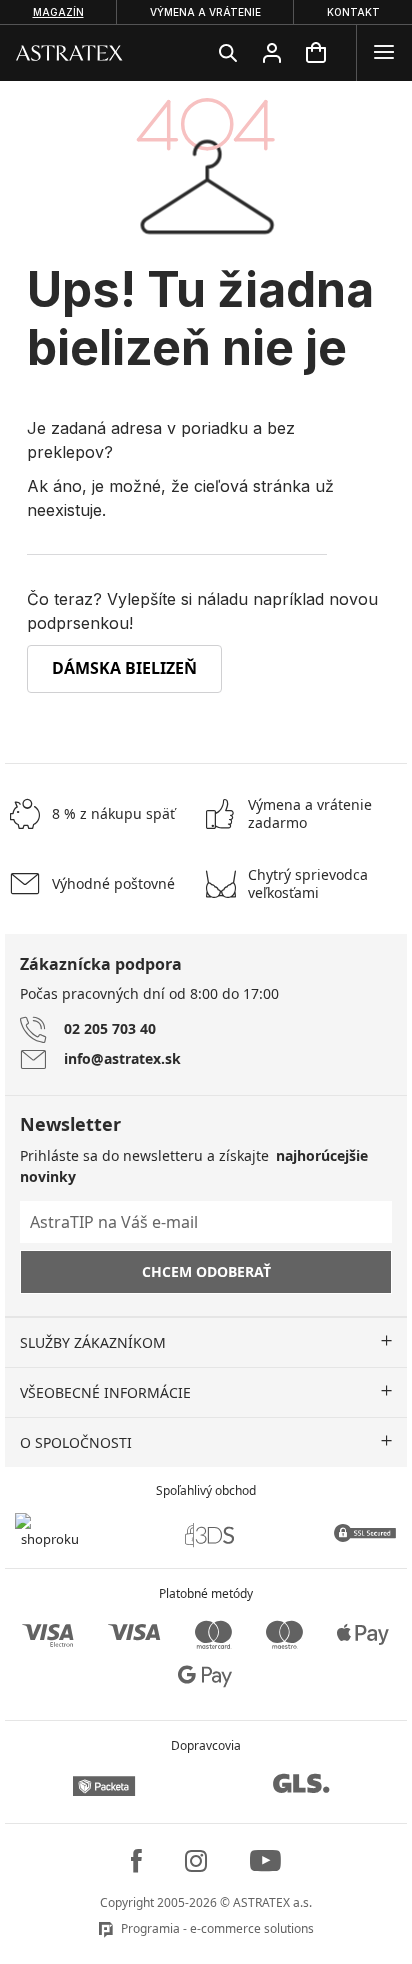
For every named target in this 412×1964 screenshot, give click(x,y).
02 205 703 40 (110, 1028)
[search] (228, 53)
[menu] (384, 53)
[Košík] (316, 53)
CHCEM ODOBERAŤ (206, 1271)
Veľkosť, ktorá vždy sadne (308, 884)
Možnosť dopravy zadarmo (113, 883)
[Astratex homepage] (69, 52)
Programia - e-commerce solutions (217, 1928)
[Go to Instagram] (196, 1861)
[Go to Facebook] (136, 1861)
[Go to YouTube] (265, 1861)
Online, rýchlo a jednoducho (310, 814)
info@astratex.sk (122, 1058)
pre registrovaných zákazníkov (113, 813)
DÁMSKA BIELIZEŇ (124, 668)
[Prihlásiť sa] (272, 53)
